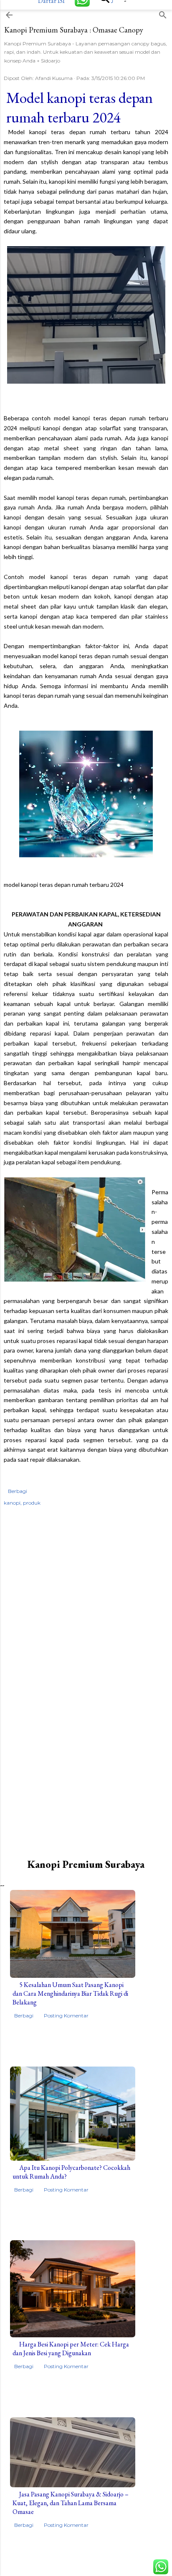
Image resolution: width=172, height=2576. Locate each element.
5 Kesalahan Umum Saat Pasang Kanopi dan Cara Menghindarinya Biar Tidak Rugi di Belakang (70, 1993)
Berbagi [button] (18, 1491)
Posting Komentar (66, 2016)
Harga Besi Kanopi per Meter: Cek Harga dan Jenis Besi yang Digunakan (71, 2349)
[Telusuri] (163, 13)
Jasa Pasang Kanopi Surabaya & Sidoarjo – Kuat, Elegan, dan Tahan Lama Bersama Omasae (71, 2503)
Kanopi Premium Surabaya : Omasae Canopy (74, 30)
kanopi (12, 1503)
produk (32, 1503)
